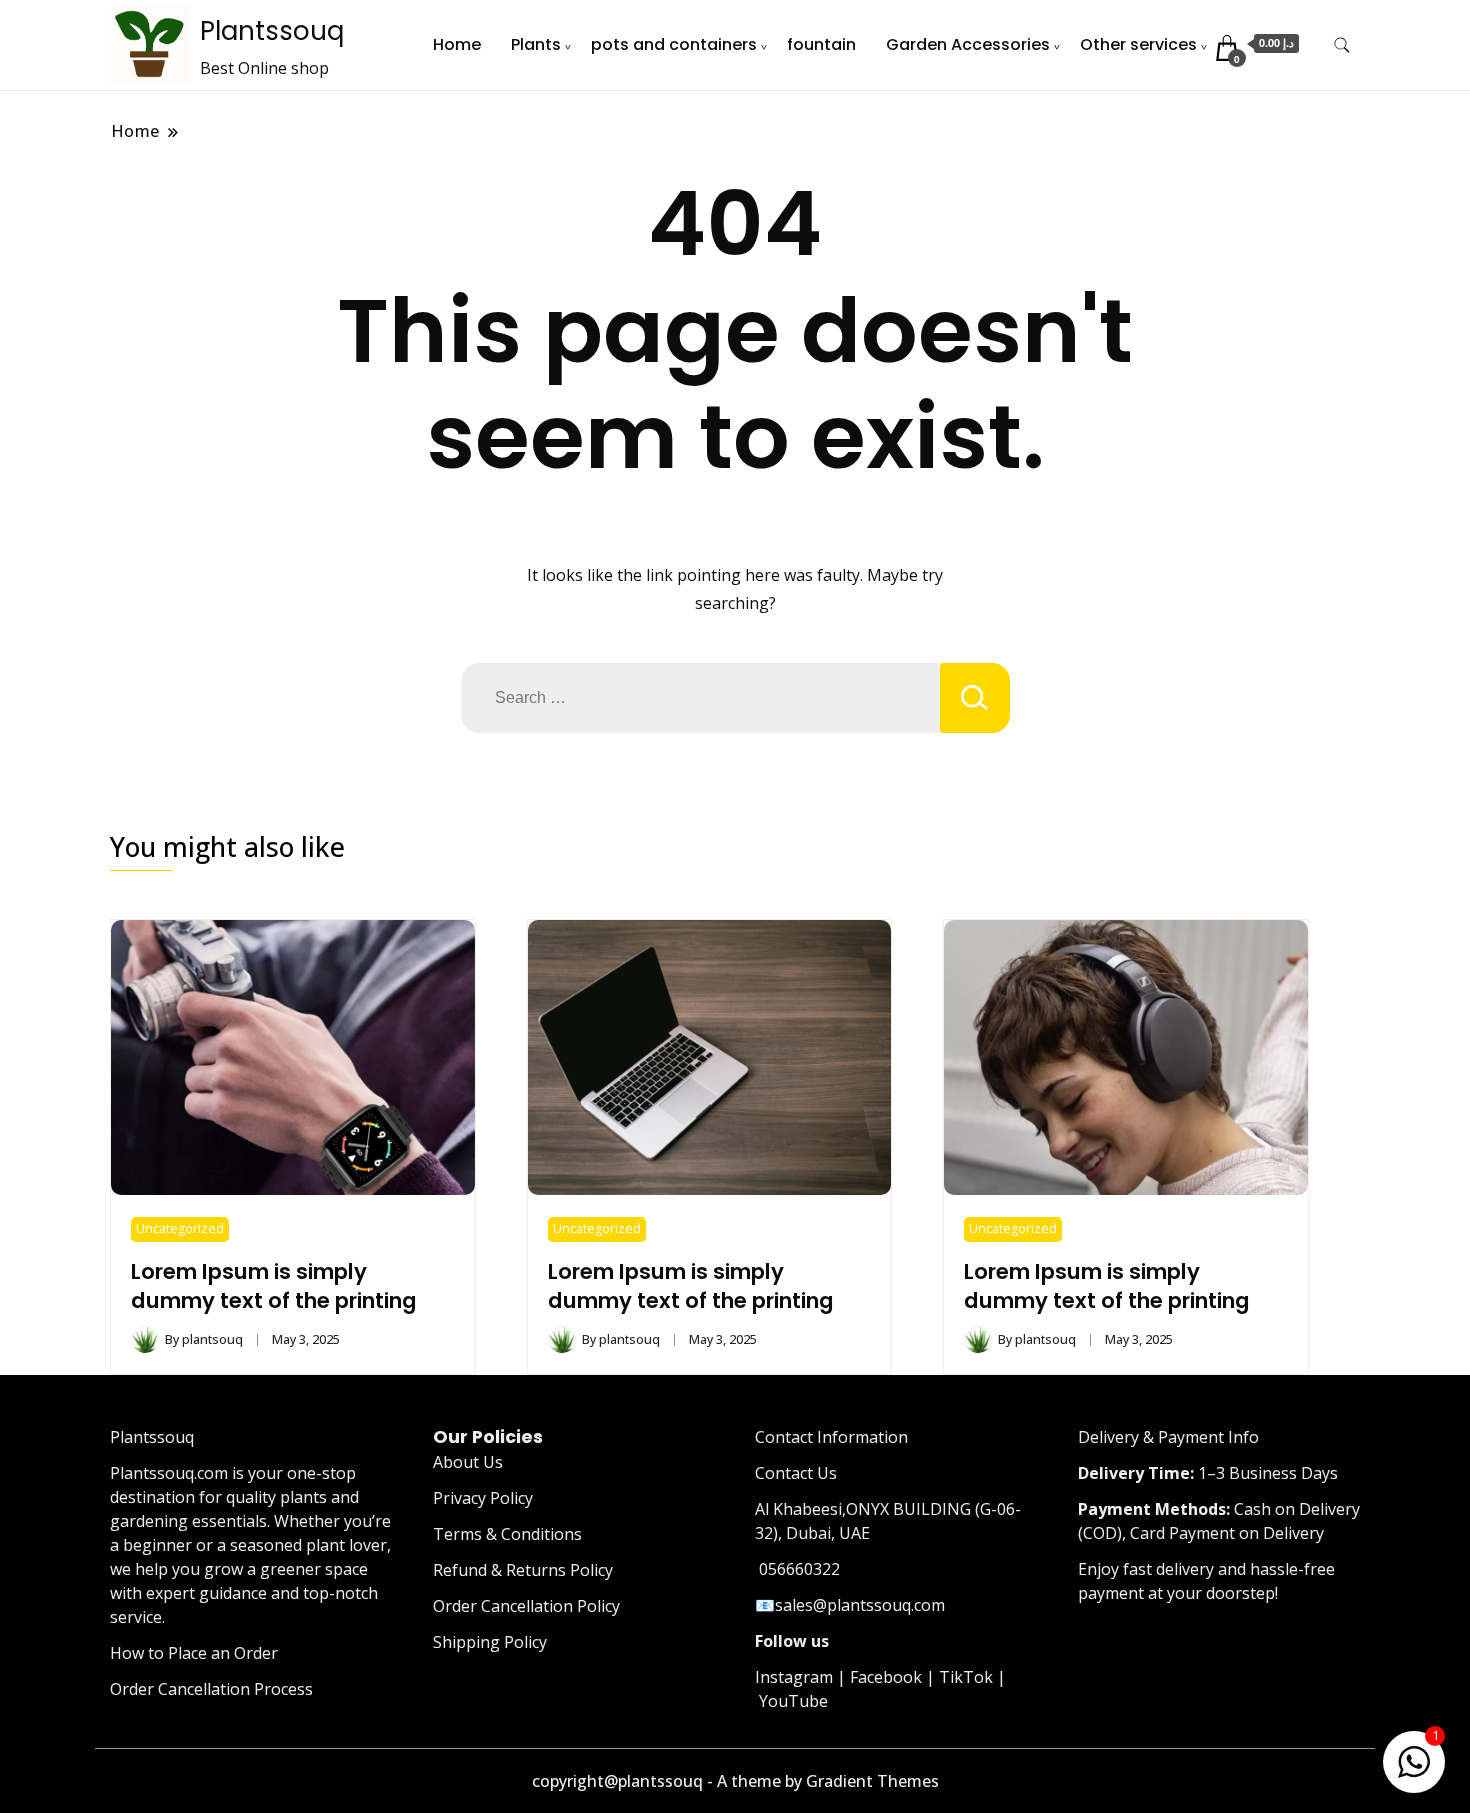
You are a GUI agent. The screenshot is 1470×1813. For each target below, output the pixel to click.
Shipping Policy (490, 1642)
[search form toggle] (1342, 45)
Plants (536, 44)
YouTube (793, 1701)
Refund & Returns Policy (523, 1570)
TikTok (966, 1677)
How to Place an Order (194, 1653)
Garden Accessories (968, 44)
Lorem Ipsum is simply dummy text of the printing (274, 1286)
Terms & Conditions (507, 1534)
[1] (1414, 1758)
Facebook (886, 1677)
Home (457, 44)
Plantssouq (272, 31)
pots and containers (674, 44)
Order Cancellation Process (211, 1689)
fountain (821, 44)
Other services (1138, 44)
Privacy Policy (483, 1498)
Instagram (794, 1677)
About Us (468, 1462)
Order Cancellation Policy (526, 1606)
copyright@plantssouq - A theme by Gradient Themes (735, 1781)
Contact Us (796, 1473)
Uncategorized (180, 1228)
